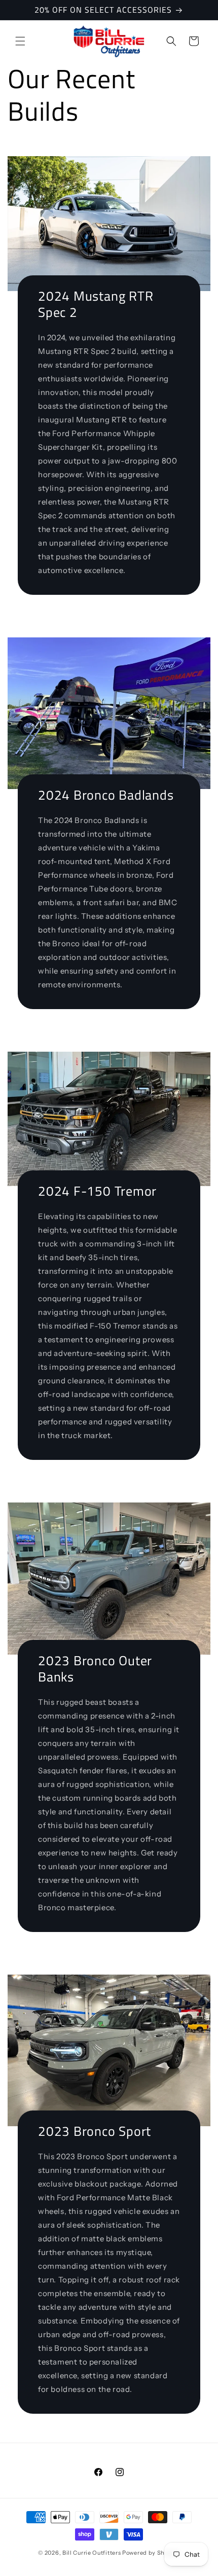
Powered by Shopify (151, 2553)
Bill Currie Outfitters (92, 2553)
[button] (20, 41)
